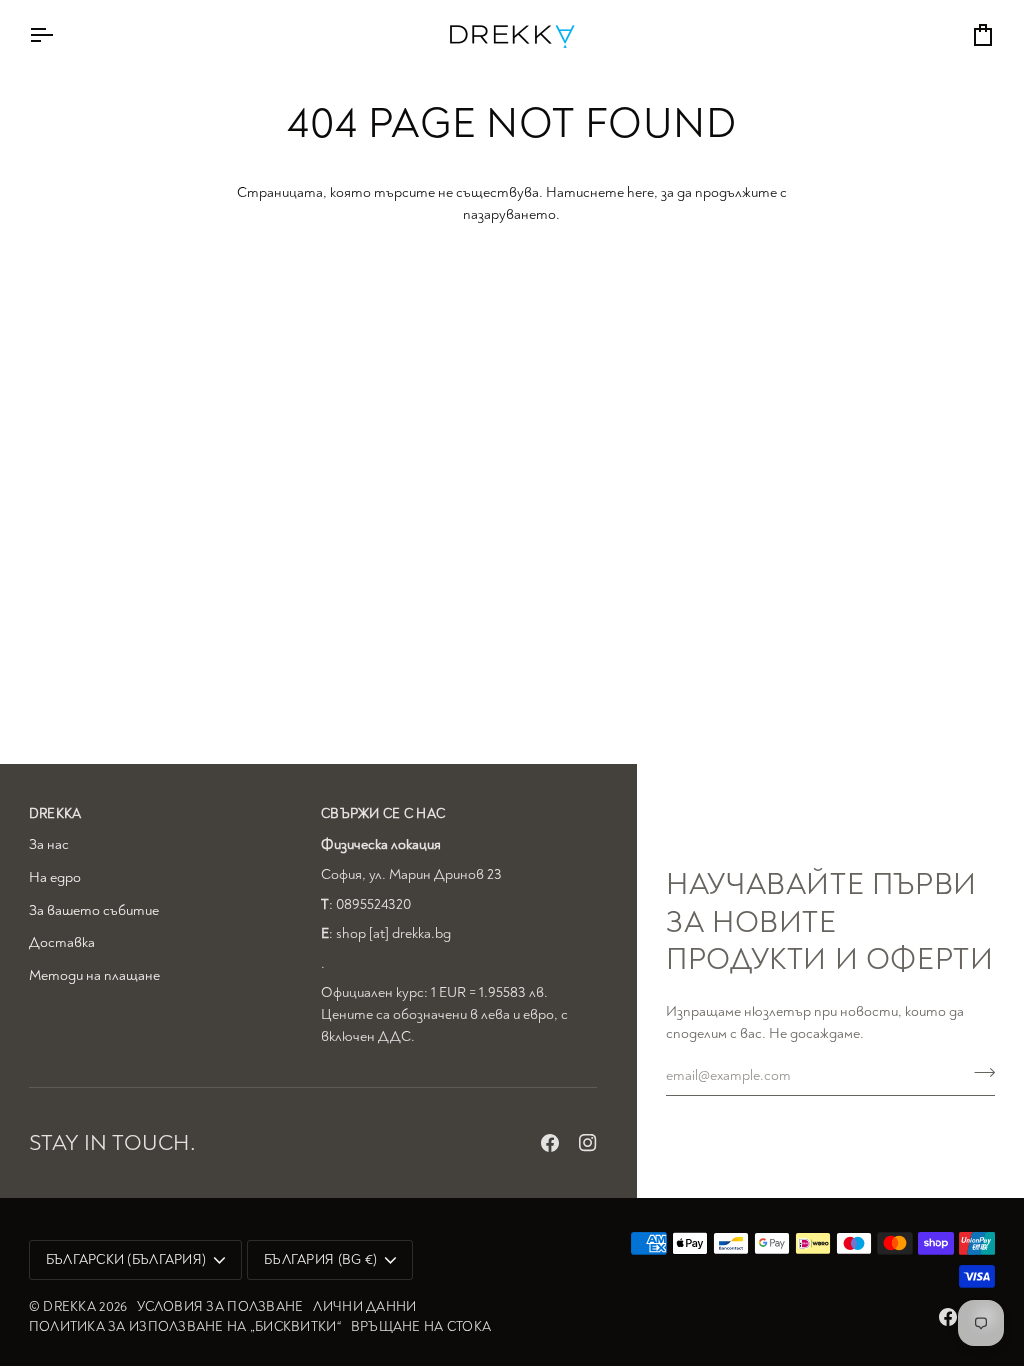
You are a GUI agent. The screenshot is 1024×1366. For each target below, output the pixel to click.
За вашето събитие (94, 910)
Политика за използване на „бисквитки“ (185, 1326)
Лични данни (364, 1306)
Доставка (62, 942)
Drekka (69, 1306)
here (640, 192)
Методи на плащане (94, 975)
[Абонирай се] (978, 1073)
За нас (49, 844)
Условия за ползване (220, 1306)
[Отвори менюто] (59, 34)
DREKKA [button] (55, 813)
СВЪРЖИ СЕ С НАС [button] (383, 813)
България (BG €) (320, 1259)
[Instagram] (588, 1143)
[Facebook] (550, 1143)
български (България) (126, 1259)
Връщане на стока (421, 1326)
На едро (55, 877)
